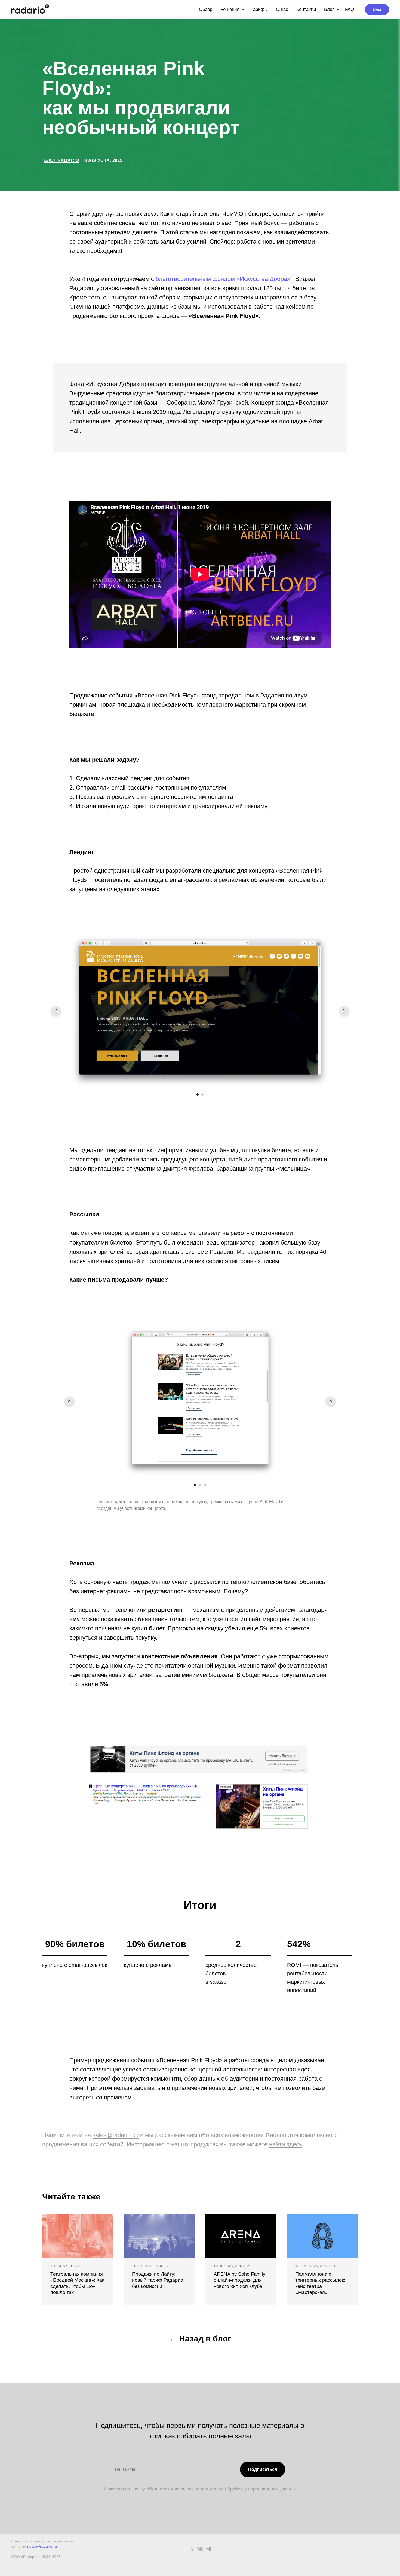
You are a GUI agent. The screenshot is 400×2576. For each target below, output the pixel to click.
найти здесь (286, 2144)
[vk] (200, 2549)
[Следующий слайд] (344, 1011)
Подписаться (263, 2469)
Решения (231, 9)
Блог (330, 9)
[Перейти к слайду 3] (205, 1485)
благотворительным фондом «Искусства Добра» (223, 279)
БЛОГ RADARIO (61, 160)
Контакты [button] (306, 9)
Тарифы (259, 9)
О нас (282, 9)
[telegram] (209, 2549)
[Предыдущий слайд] (56, 1011)
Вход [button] (377, 9)
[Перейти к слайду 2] (202, 1094)
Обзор (206, 9)
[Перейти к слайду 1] (198, 1094)
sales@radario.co (116, 2135)
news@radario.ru (42, 2546)
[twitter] (192, 2549)
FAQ (350, 9)
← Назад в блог (200, 2339)
